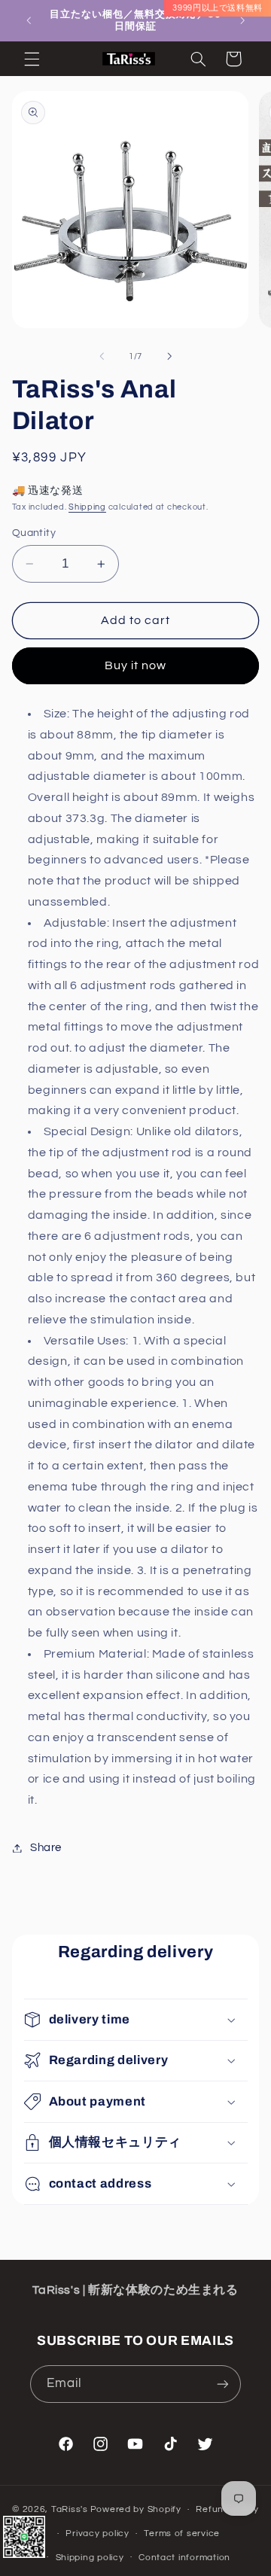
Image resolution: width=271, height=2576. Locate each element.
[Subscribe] (223, 2384)
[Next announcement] (242, 20)
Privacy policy (97, 2533)
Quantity (34, 533)
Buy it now (136, 665)
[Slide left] (102, 357)
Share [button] (46, 1848)
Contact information (184, 2558)
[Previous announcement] (29, 20)
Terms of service (182, 2533)
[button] (32, 59)
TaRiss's (70, 2509)
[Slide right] (169, 357)
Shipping (87, 507)
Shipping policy (90, 2558)
